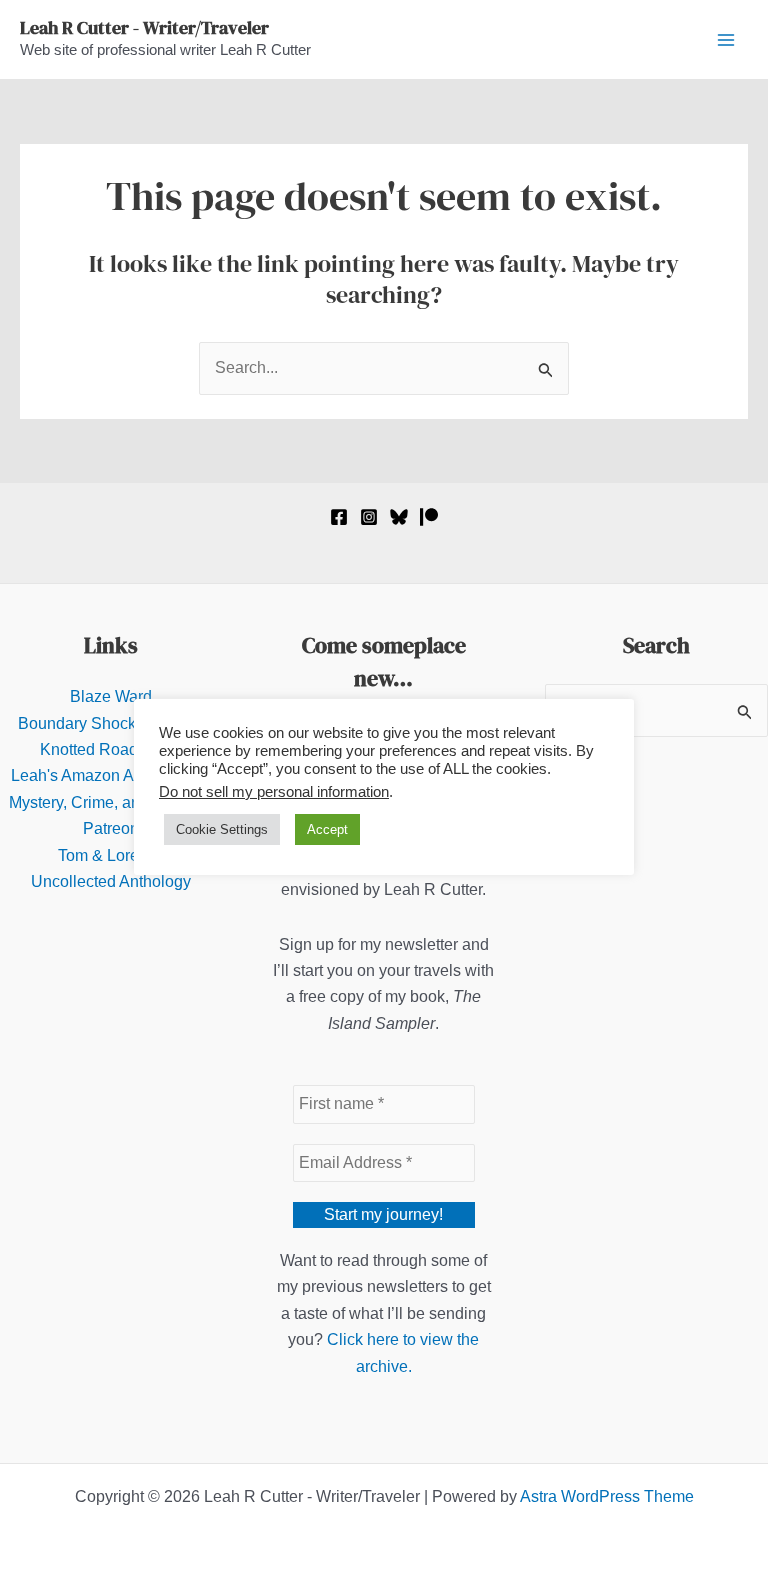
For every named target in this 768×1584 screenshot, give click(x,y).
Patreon (111, 828)
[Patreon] (429, 517)
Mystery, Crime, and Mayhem (111, 802)
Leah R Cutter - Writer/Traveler (144, 27)
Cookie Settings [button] (222, 829)
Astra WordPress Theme (607, 1496)
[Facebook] (339, 517)
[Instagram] (369, 517)
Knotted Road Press (111, 749)
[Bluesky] (399, 517)
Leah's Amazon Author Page (111, 775)
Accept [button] (327, 829)
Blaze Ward (111, 696)
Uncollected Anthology (111, 881)
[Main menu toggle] (726, 40)
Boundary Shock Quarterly (111, 723)
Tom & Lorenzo (111, 855)
